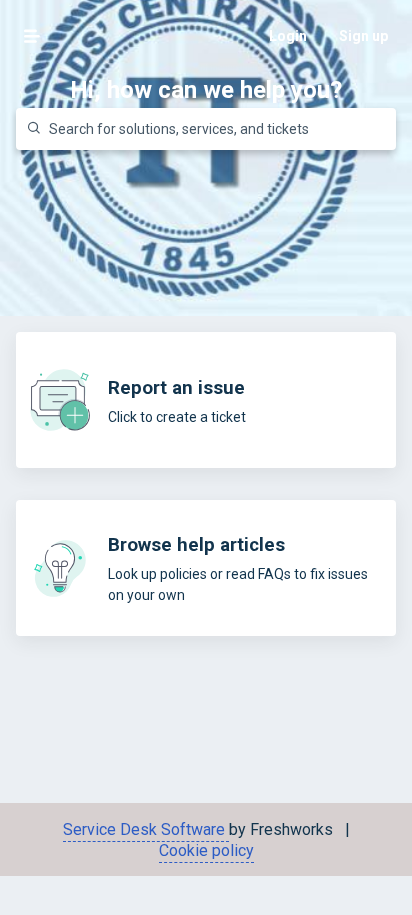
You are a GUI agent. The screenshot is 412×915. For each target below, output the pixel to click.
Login (288, 36)
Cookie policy (206, 850)
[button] (32, 36)
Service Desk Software (146, 829)
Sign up (363, 36)
